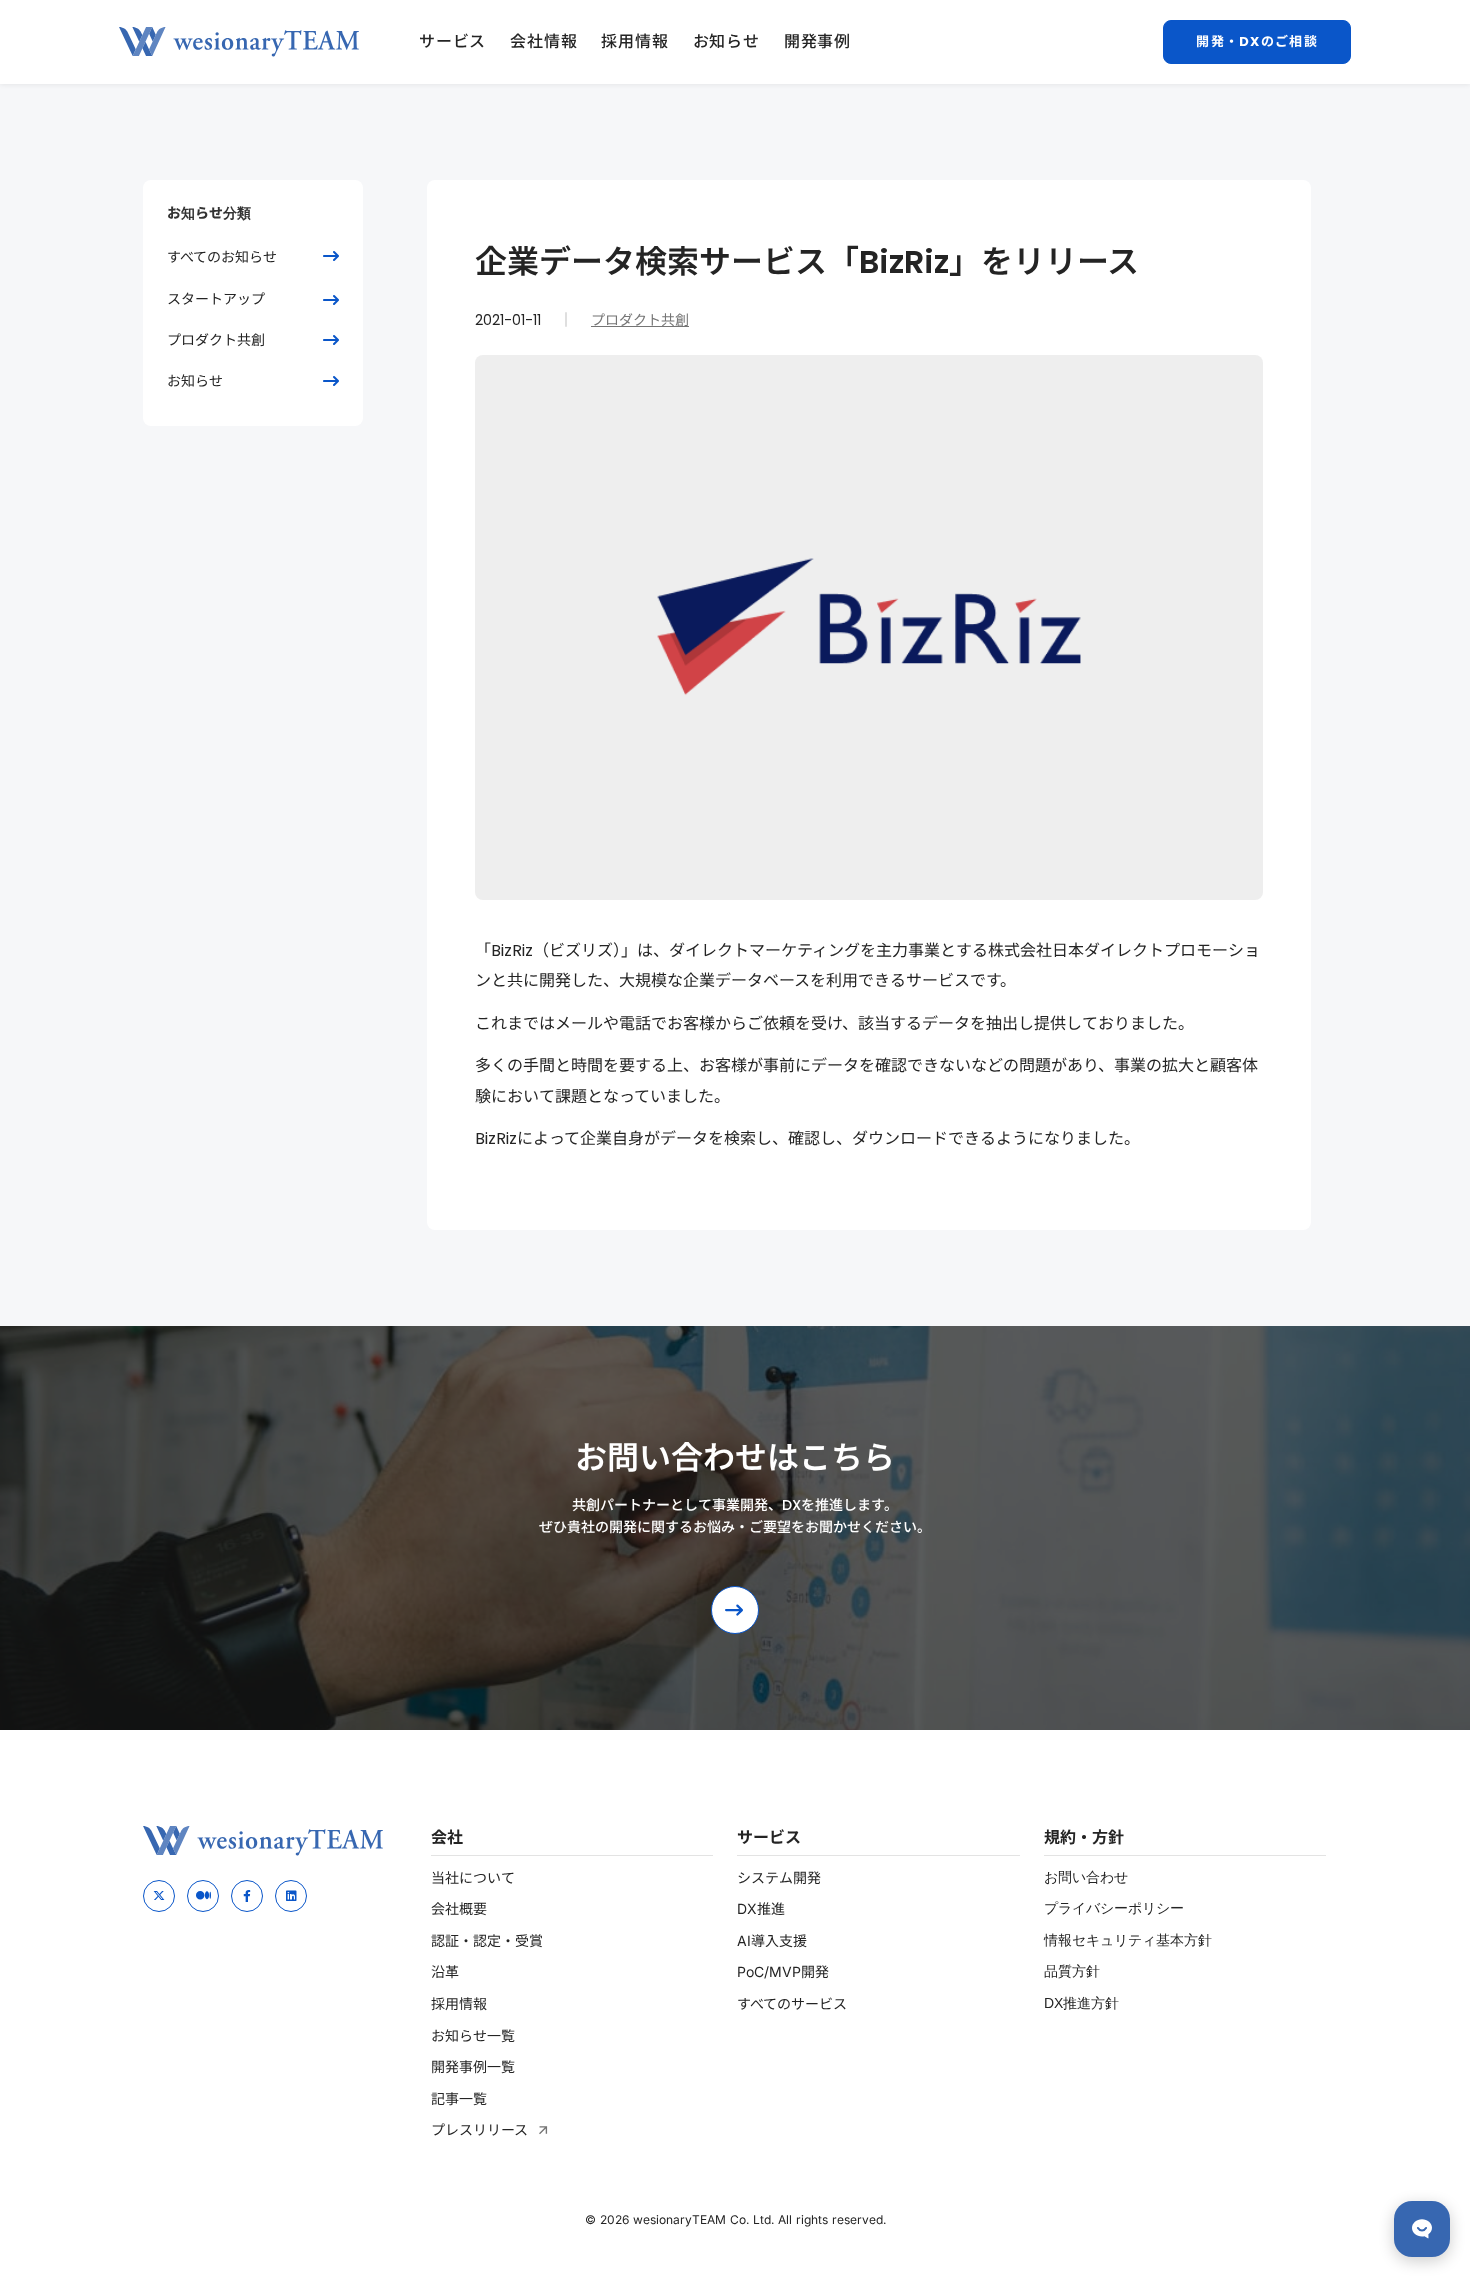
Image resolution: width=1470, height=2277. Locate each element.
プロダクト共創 (640, 320)
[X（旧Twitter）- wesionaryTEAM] (159, 1896)
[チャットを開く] (1422, 2229)
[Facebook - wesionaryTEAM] (247, 1896)
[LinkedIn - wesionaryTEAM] (291, 1896)
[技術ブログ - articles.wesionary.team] (203, 1896)
